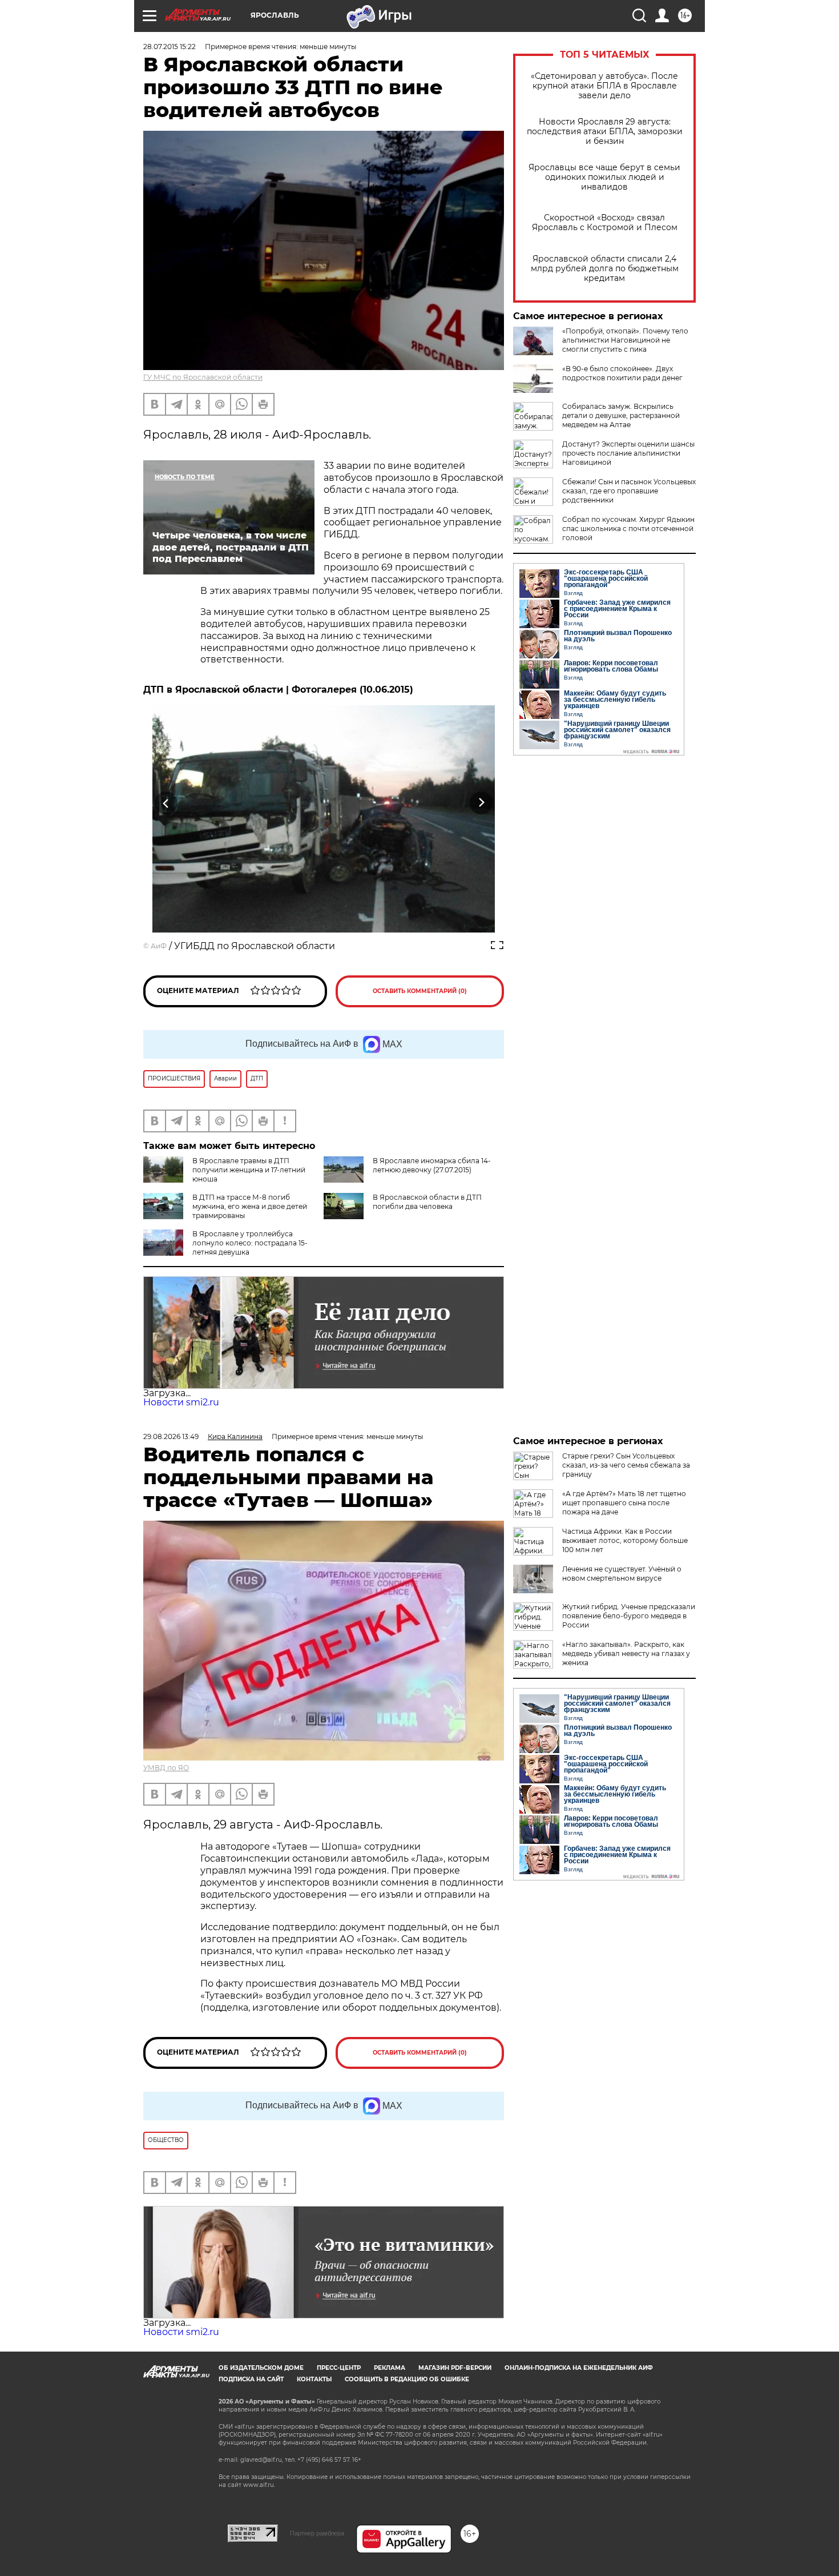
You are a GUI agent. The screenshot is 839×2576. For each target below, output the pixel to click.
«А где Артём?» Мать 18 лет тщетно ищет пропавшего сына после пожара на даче (624, 1503)
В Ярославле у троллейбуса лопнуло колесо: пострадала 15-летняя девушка (250, 1243)
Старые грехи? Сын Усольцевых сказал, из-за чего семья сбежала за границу (626, 1465)
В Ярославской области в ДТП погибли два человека (427, 1202)
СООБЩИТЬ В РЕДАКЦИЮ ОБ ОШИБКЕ (407, 2379)
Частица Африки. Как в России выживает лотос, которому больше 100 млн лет (625, 1540)
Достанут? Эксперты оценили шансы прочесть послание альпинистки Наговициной (628, 453)
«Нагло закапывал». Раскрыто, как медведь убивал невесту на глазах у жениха (626, 1653)
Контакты (314, 2379)
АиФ (159, 946)
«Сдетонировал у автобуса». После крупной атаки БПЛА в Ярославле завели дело (604, 86)
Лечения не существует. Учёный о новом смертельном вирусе (622, 1574)
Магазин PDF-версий (455, 2368)
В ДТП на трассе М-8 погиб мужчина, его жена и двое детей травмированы (250, 1206)
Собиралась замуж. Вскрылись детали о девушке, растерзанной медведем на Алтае (621, 415)
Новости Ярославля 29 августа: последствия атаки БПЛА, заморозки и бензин (605, 132)
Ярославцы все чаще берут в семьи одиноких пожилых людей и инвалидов (604, 177)
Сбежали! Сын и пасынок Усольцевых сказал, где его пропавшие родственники (629, 491)
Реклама (390, 2368)
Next (481, 803)
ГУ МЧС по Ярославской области (203, 377)
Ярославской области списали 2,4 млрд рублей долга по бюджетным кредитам (605, 269)
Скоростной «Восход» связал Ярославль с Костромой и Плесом (605, 223)
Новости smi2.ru (181, 1402)
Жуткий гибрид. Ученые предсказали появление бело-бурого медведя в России (629, 1616)
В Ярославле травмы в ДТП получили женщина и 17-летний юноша (249, 1170)
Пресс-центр (339, 2368)
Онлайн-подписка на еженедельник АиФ (579, 2368)
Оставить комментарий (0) (420, 991)
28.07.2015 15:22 (170, 47)
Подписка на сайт (251, 2379)
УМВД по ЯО (166, 1768)
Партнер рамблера (317, 2533)
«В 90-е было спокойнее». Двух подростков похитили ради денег (622, 373)
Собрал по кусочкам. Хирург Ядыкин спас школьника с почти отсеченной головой (628, 529)
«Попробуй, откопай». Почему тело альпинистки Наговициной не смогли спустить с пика (625, 340)
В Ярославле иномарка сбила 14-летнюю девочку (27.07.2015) (432, 1165)
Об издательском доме (261, 2368)
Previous (166, 803)
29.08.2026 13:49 (171, 1436)
